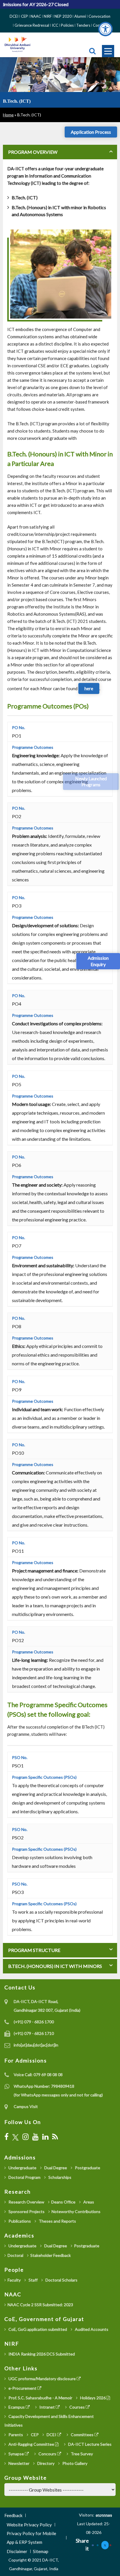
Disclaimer (17, 2551)
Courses (77, 2407)
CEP (24, 16)
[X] (15, 2137)
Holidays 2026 (93, 2398)
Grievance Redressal (32, 25)
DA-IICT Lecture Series (89, 2444)
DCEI (14, 16)
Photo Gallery (74, 2463)
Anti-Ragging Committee (31, 2444)
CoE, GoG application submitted (37, 2329)
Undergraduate (22, 2168)
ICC (55, 25)
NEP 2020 (63, 16)
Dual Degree (55, 2168)
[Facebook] (6, 2137)
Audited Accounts (91, 2329)
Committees (82, 2435)
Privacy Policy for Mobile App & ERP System (31, 2538)
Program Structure (34, 1950)
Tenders (83, 25)
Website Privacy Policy (29, 2525)
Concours (47, 2454)
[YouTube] (35, 2137)
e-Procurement (22, 2388)
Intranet (47, 2407)
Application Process (91, 132)
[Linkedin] (98, 2545)
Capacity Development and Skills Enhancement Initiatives (49, 2421)
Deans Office (63, 2202)
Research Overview (26, 2202)
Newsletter (18, 2463)
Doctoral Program (24, 2177)
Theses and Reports (57, 2221)
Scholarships (59, 2177)
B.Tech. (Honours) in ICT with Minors (55, 1966)
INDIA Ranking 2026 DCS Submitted (41, 2354)
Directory (45, 2463)
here (89, 688)
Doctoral (15, 2255)
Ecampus (17, 2407)
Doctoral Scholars (61, 2280)
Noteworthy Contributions (76, 2211)
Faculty (14, 2280)
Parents (15, 2435)
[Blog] (55, 2137)
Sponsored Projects (26, 2211)
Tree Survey (81, 2454)
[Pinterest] (110, 2545)
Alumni (80, 16)
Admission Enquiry (98, 961)
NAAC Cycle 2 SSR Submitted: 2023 (40, 2305)
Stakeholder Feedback (51, 2255)
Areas (88, 2202)
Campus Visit (26, 2106)
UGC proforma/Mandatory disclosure (42, 2379)
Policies (67, 25)
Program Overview (32, 152)
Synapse (16, 2454)
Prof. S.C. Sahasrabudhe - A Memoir (40, 2398)
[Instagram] (25, 2137)
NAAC (36, 16)
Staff (33, 2280)
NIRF (48, 16)
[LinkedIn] (45, 2137)
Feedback (13, 2515)
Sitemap (41, 2551)
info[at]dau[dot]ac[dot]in (36, 2045)
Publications (19, 2221)
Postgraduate (87, 2168)
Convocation (99, 16)
